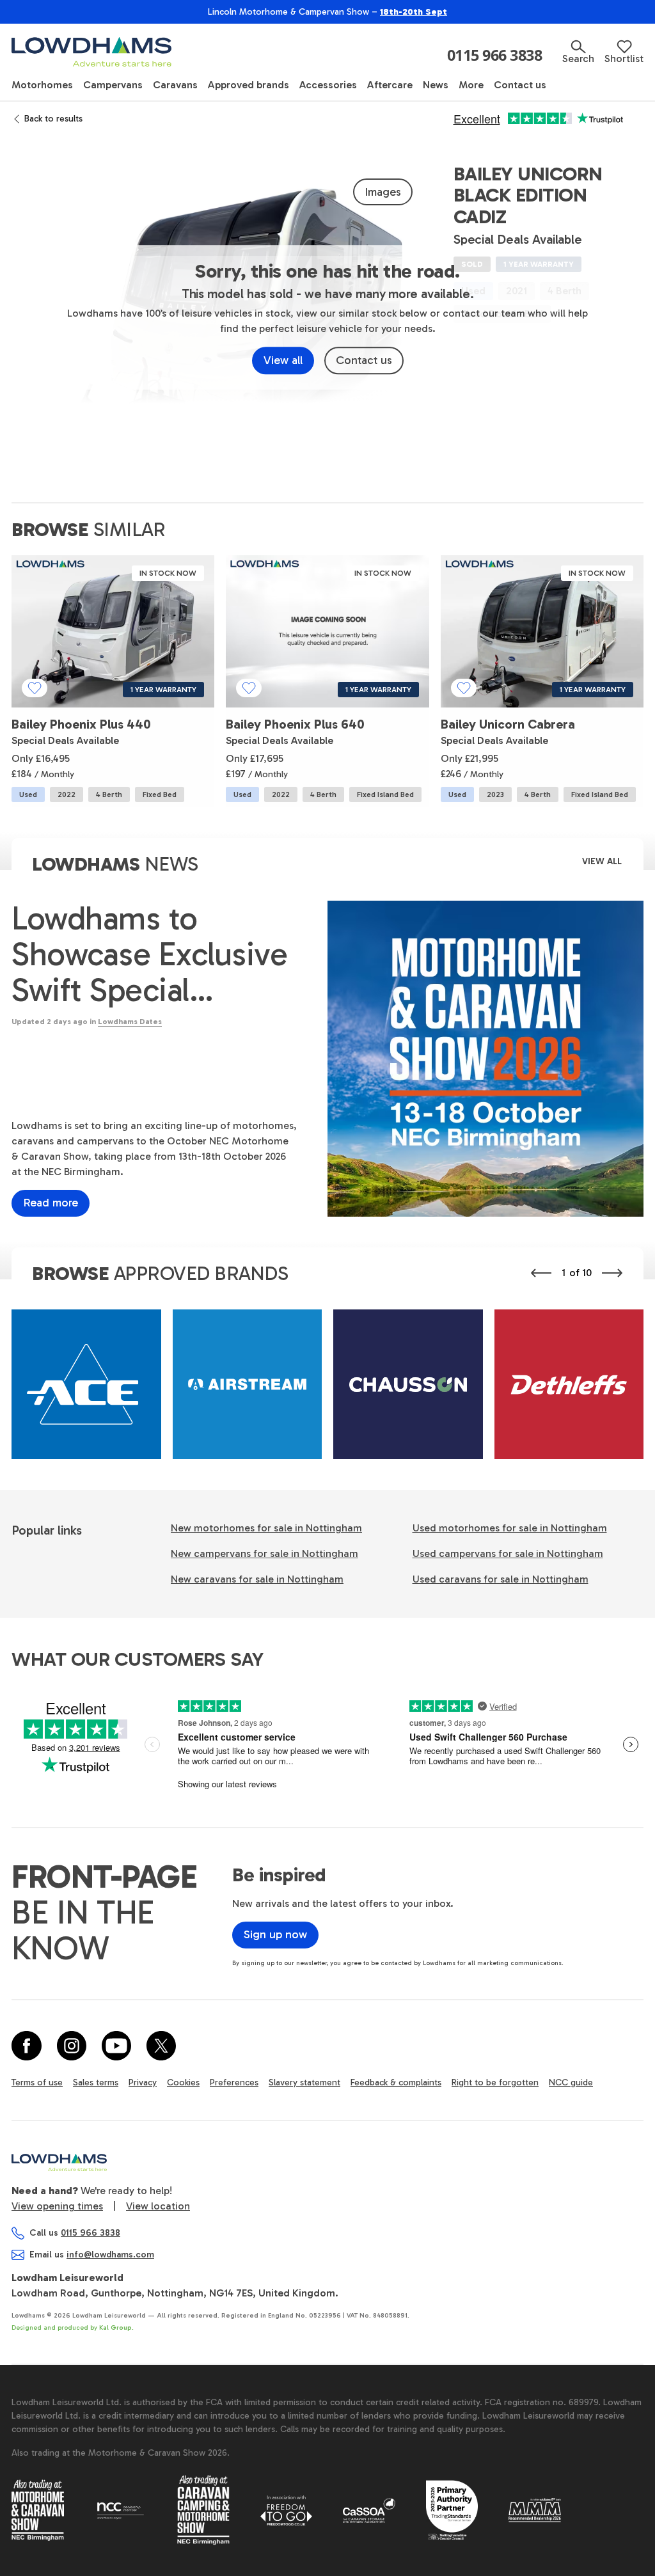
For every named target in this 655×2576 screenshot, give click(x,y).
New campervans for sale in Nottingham (264, 1553)
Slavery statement (304, 2082)
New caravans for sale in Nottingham (257, 1579)
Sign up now (275, 1934)
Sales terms (96, 2082)
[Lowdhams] (91, 52)
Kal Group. (116, 2328)
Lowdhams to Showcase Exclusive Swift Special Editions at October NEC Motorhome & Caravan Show (149, 954)
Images (383, 192)
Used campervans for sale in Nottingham (508, 1553)
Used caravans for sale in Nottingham (501, 1579)
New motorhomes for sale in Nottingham (266, 1528)
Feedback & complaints (396, 2082)
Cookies (183, 2082)
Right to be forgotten (495, 2082)
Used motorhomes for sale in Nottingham (510, 1528)
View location (158, 2206)
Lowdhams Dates (130, 1022)
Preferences (234, 2082)
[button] (578, 52)
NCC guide (571, 2082)
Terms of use (37, 2082)
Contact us (364, 360)
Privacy (143, 2082)
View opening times (57, 2206)
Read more (51, 1203)
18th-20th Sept (414, 12)
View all (283, 360)
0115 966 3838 (495, 56)
